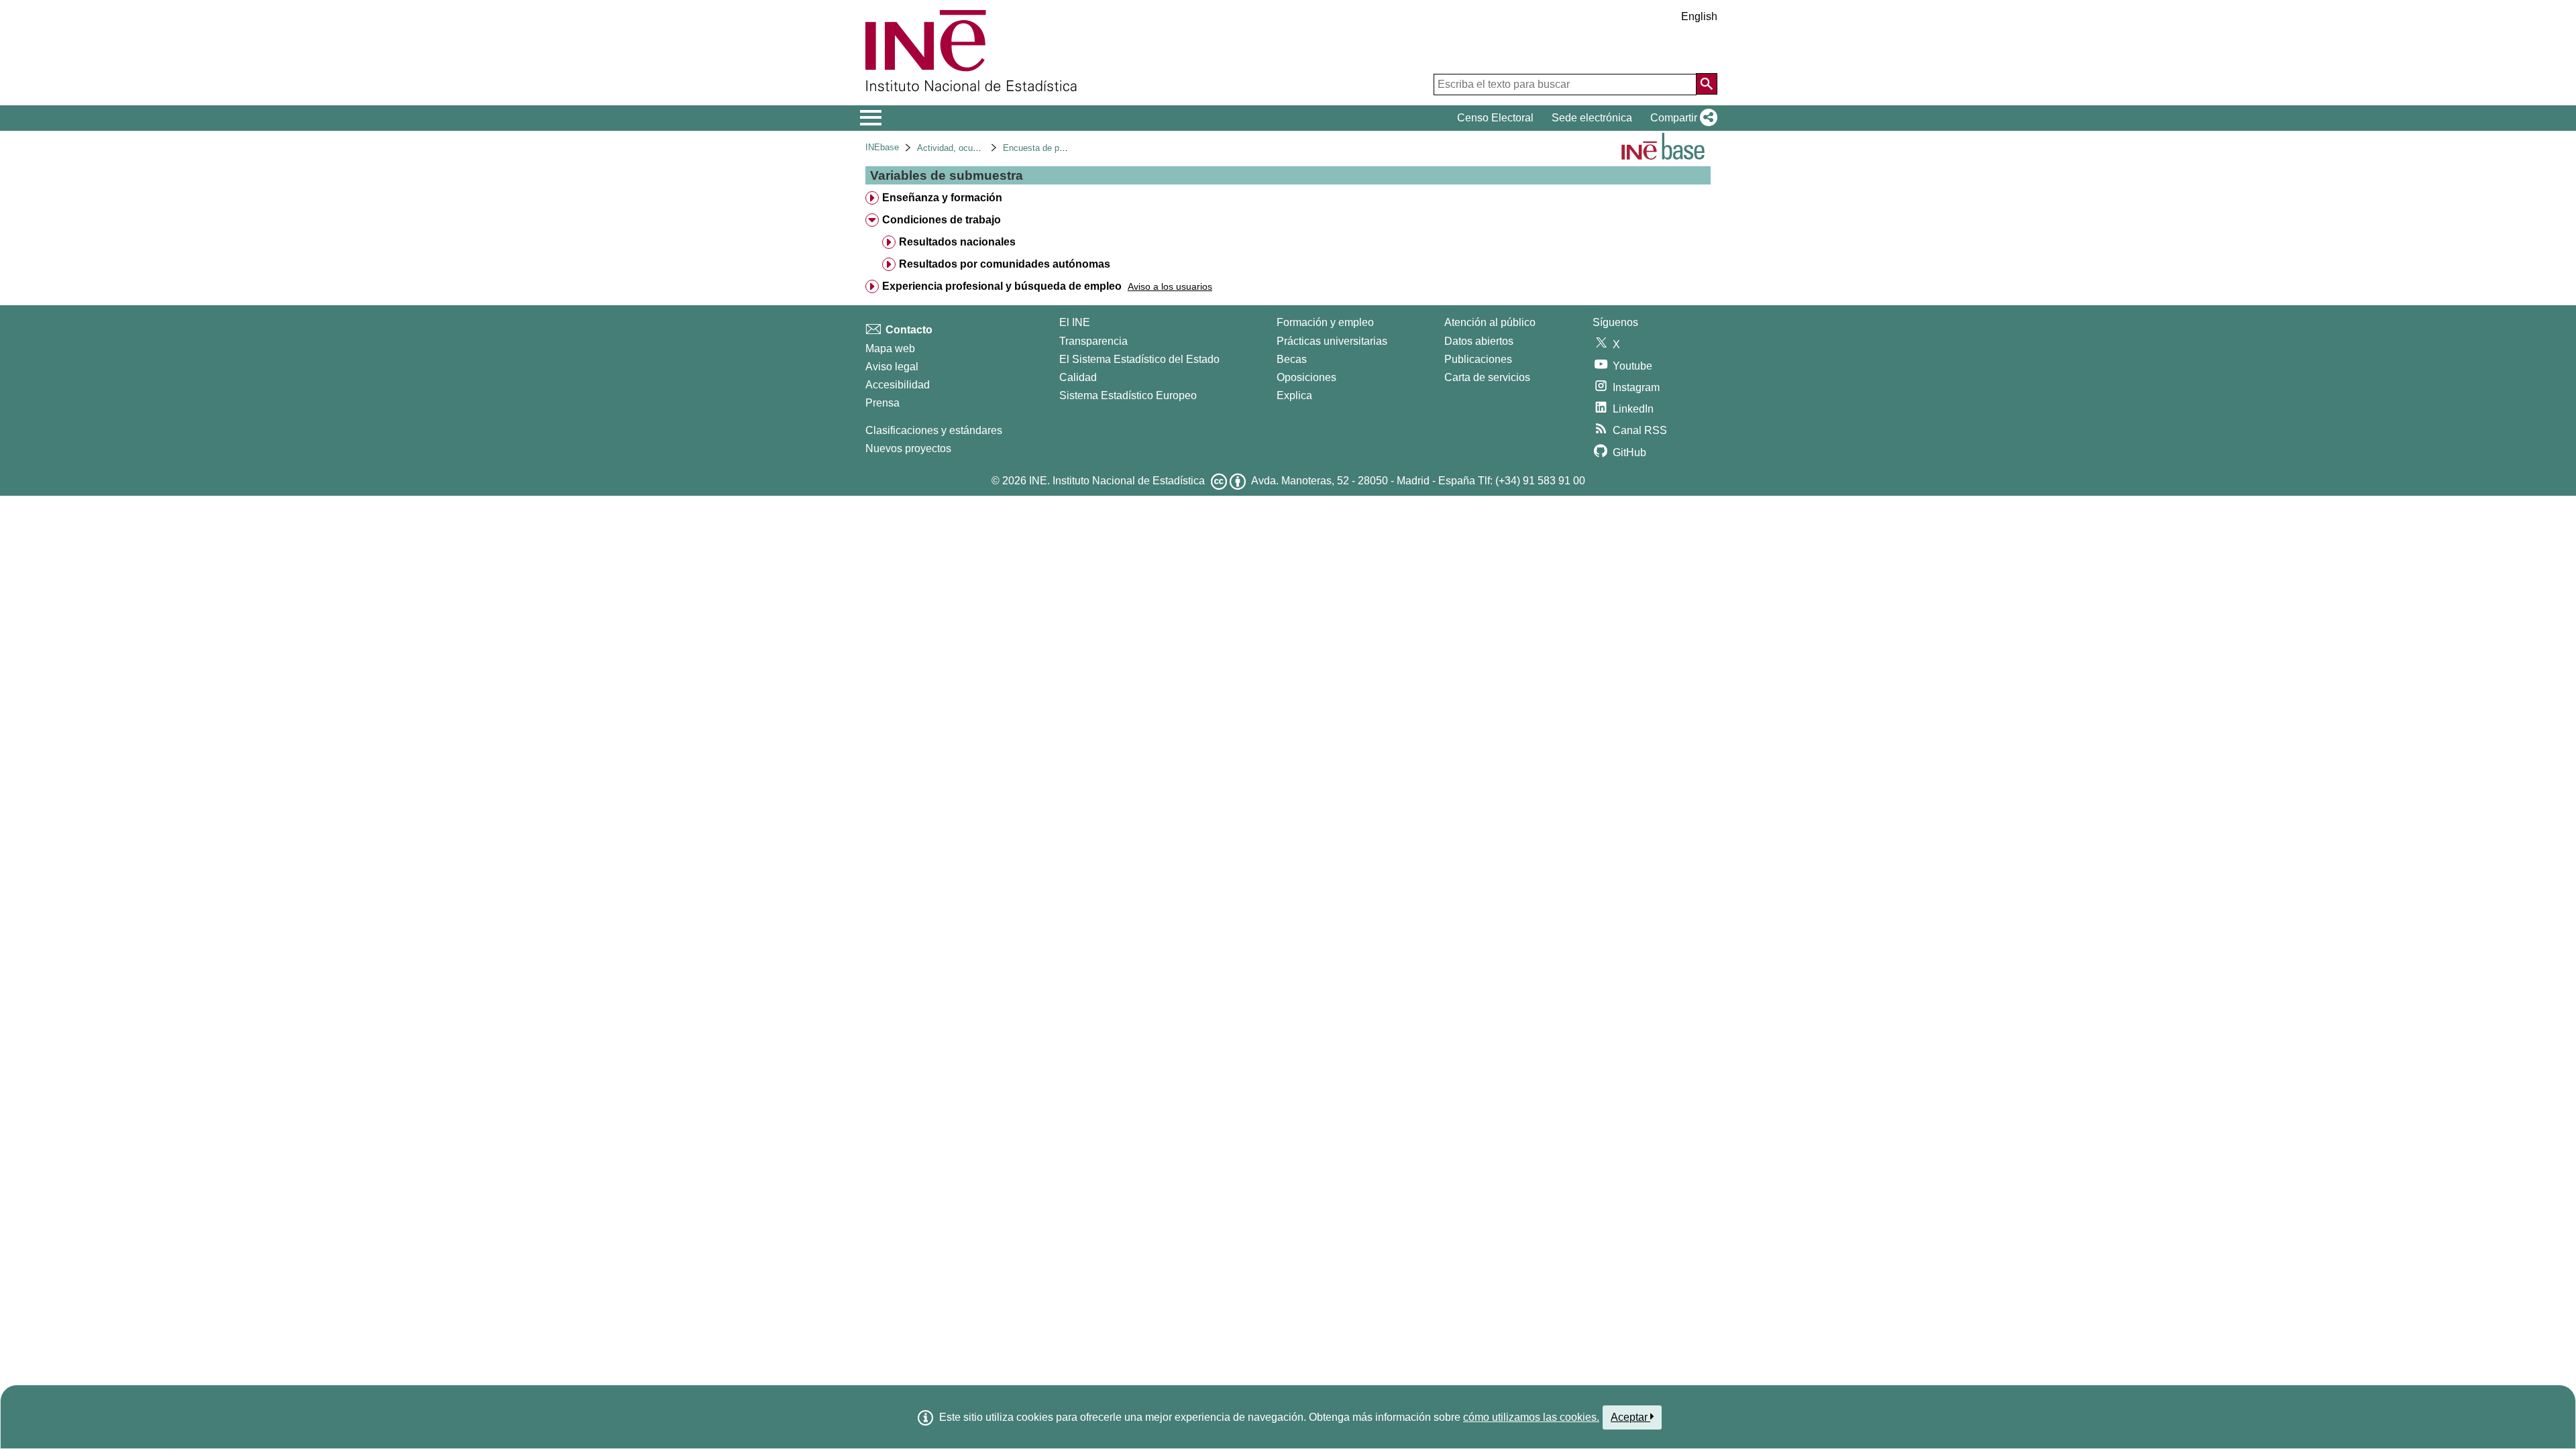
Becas (1292, 359)
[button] (1681, 118)
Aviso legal (892, 367)
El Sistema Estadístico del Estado (1139, 359)
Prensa (882, 403)
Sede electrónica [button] (1592, 118)
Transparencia (1093, 341)
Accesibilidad (898, 385)
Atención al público (1490, 322)
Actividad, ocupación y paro (971, 148)
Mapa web (890, 348)
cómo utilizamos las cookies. (1531, 1417)
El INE (1075, 322)
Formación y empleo (1325, 322)
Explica (1294, 395)
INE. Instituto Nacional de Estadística (1117, 481)
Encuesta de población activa (1060, 148)
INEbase (882, 147)
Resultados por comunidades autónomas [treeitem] (1005, 264)
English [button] (1699, 16)
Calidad (1078, 377)
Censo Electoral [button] (1495, 118)
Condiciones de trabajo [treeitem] (942, 220)
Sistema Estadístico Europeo (1128, 395)
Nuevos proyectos (908, 448)
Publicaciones (1478, 359)
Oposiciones (1306, 377)
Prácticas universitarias (1332, 341)
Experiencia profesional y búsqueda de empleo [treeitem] (1002, 286)
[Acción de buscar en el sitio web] (1707, 84)
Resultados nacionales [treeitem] (957, 242)
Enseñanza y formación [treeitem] (942, 198)
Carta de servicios (1487, 377)
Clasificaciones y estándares (934, 430)
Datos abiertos (1479, 341)
